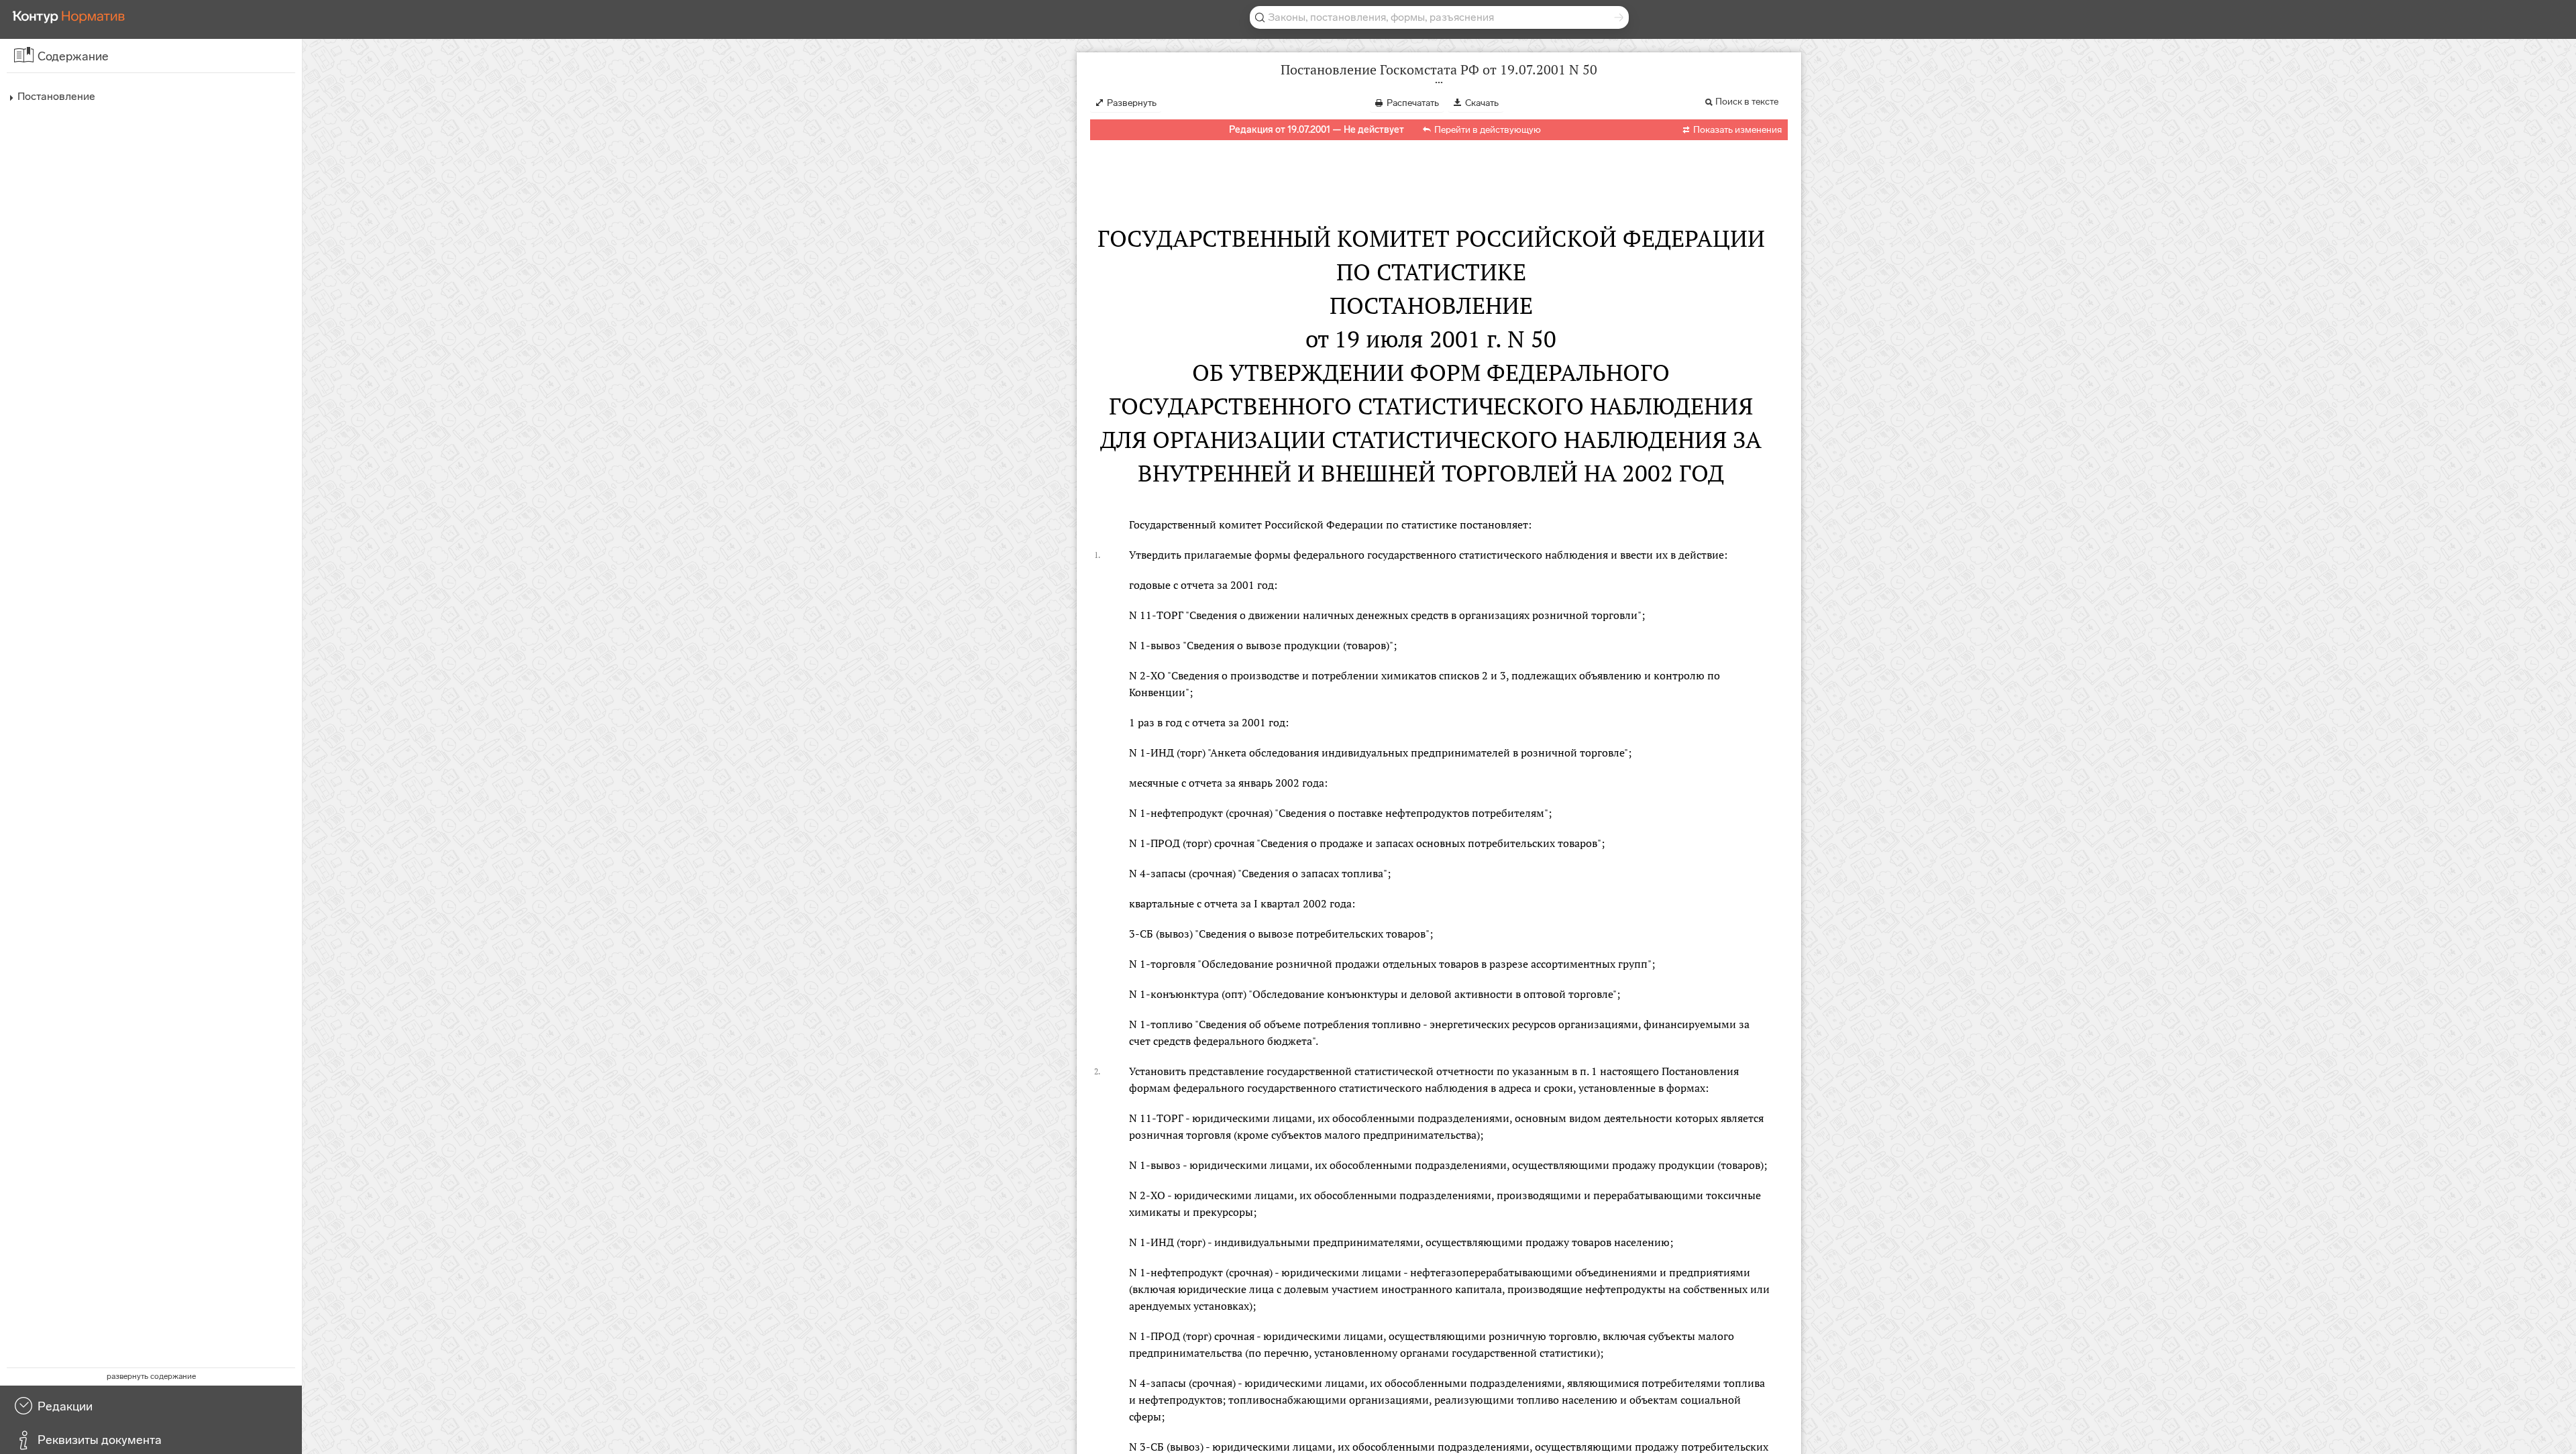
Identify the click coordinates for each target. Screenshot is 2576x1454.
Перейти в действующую (1488, 130)
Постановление (56, 96)
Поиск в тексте (1747, 102)
